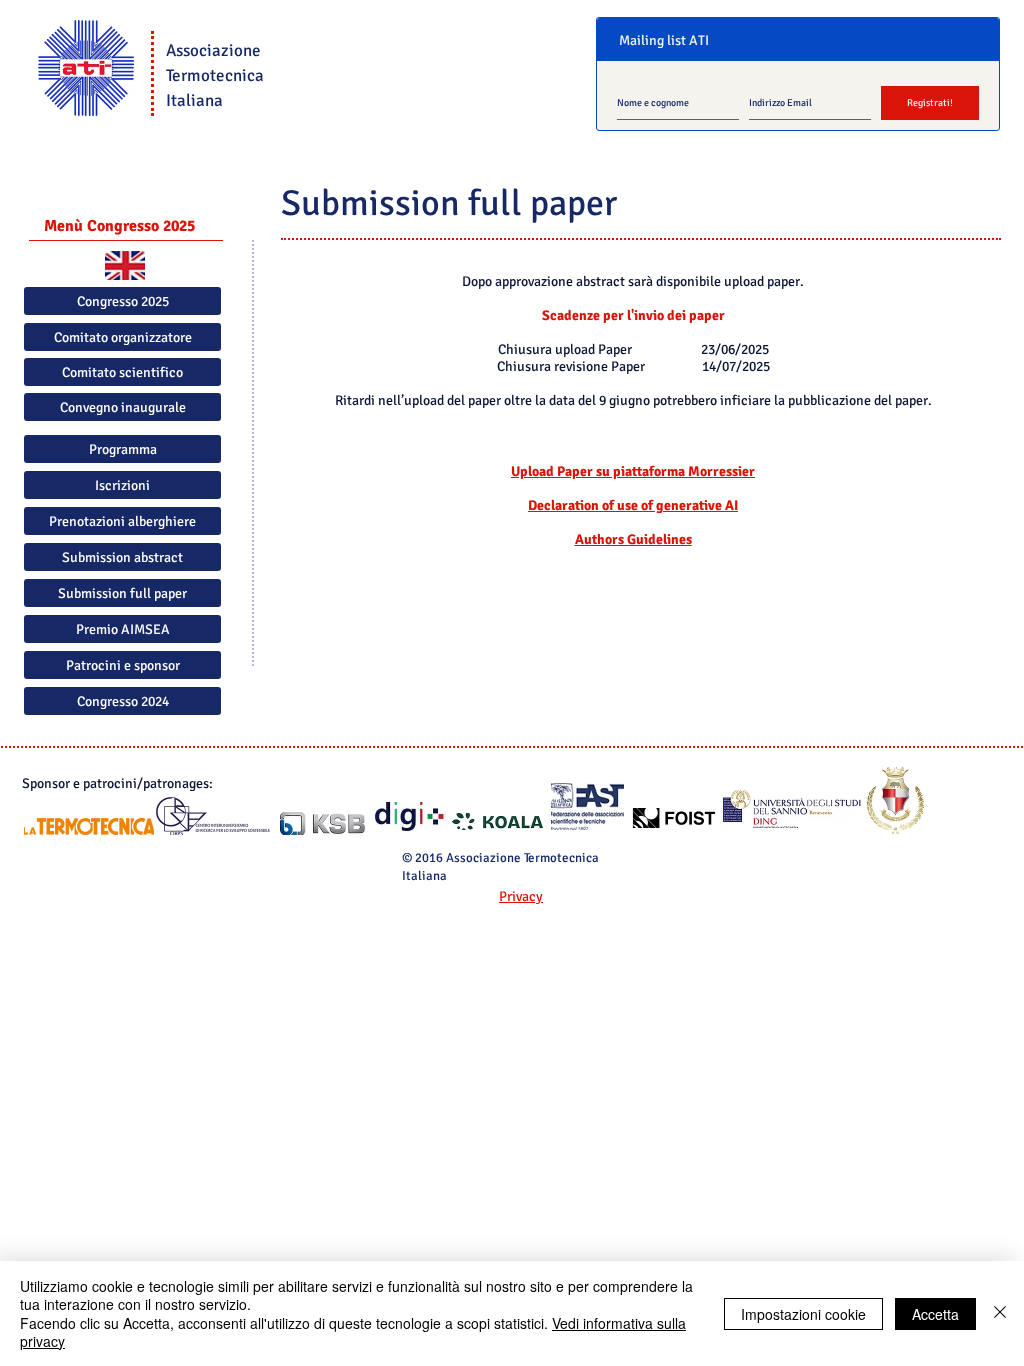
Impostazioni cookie (803, 1314)
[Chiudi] (1000, 1313)
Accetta (935, 1314)
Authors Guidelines (633, 539)
